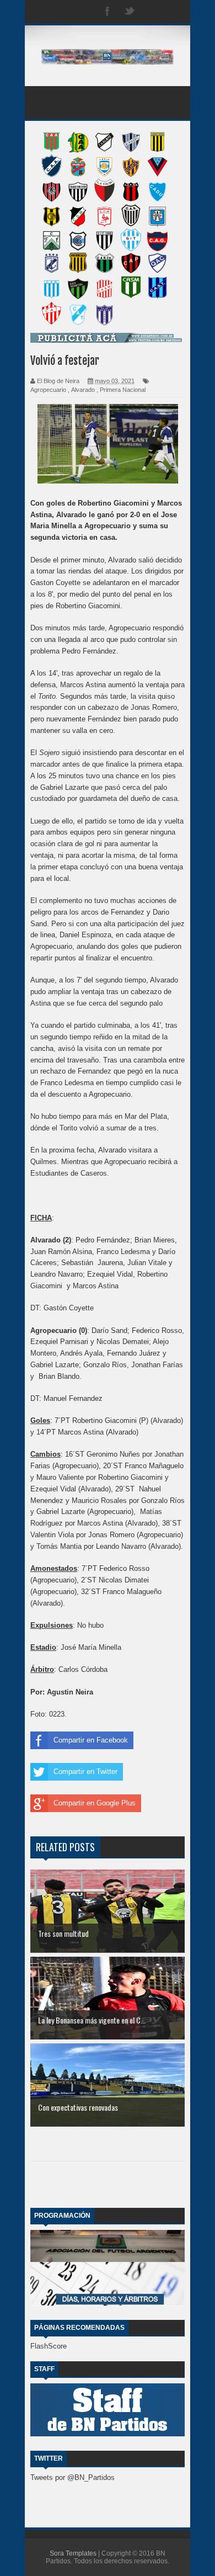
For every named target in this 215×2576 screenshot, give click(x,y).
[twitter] (130, 12)
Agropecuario (48, 390)
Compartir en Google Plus (95, 1803)
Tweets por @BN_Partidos (72, 2477)
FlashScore (49, 2346)
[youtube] (174, 12)
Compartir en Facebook (91, 1740)
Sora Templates (73, 2553)
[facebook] (108, 12)
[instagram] (152, 12)
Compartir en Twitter (85, 1772)
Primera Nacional (123, 390)
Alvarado (83, 390)
